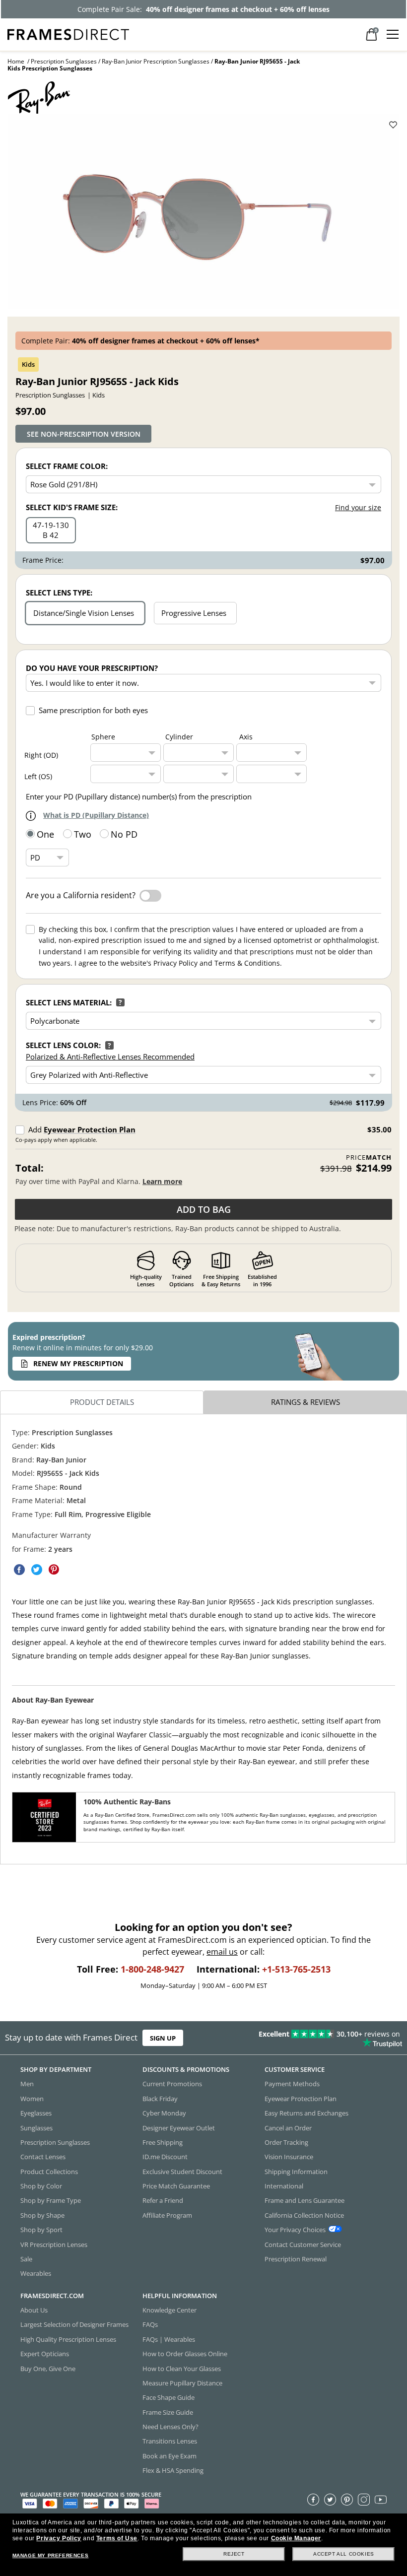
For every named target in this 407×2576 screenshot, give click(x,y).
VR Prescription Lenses (54, 2245)
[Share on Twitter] (37, 1570)
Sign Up (163, 2038)
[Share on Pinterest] (54, 1570)
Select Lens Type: (59, 593)
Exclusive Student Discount (182, 2172)
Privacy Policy (59, 2538)
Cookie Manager (296, 2538)
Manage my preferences (51, 2555)
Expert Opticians (45, 2354)
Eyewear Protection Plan (90, 1129)
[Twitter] (330, 2500)
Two (83, 834)
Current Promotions (172, 2084)
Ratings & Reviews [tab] (305, 1402)
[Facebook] (313, 2500)
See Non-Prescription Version (84, 434)
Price (369, 1157)
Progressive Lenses (194, 613)
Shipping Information (296, 2172)
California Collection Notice (304, 2215)
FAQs (150, 2325)
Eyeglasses (36, 2114)
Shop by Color (41, 2186)
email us (222, 1952)
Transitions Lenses (170, 2442)
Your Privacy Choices (295, 2230)
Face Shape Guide (169, 2398)
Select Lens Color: (63, 1045)
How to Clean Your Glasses (182, 2369)
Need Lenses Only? (170, 2427)
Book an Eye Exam (170, 2456)
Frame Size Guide (168, 2412)
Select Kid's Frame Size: (72, 507)
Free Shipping (163, 2142)
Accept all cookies (344, 2554)
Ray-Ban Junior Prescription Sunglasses (156, 61)
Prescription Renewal (296, 2259)
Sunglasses (36, 2128)
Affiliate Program (167, 2215)
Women (32, 2099)
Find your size (358, 507)
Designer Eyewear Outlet (179, 2128)
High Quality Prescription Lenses (68, 2339)
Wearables (36, 2274)
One (45, 834)
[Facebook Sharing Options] (19, 1570)
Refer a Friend (163, 2201)
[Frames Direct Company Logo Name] (68, 33)
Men (27, 2084)
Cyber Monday (164, 2114)
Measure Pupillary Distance (182, 2383)
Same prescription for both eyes (93, 710)
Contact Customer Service (303, 2245)
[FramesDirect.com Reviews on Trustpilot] (319, 2038)
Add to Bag (204, 1209)
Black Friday (160, 2099)
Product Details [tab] (102, 1402)
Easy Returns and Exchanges (306, 2114)
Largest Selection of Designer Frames (74, 2325)
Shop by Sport (41, 2230)
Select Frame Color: (67, 466)
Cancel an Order (288, 2128)
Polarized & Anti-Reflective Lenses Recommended (110, 1057)
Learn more (162, 1181)
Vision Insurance (289, 2157)
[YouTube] (381, 2500)
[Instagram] (364, 2500)
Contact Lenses (43, 2157)
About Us (34, 2310)
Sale (26, 2259)
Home (16, 61)
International (284, 2186)
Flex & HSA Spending (173, 2471)
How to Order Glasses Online (185, 2354)
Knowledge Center (170, 2310)
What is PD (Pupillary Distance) (96, 815)
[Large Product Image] (203, 211)
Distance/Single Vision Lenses (84, 613)
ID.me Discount (165, 2157)
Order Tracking (286, 2142)
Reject (234, 2554)
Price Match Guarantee (176, 2186)
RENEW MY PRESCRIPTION (78, 1363)
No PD (124, 834)
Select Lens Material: (69, 1002)
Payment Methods (292, 2084)
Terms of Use (117, 2538)
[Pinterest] (347, 2500)
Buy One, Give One (48, 2369)
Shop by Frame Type (51, 2201)
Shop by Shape (42, 2215)
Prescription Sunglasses (64, 61)
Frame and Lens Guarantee (305, 2201)
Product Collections (49, 2172)
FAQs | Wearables (169, 2339)
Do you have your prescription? (92, 668)
